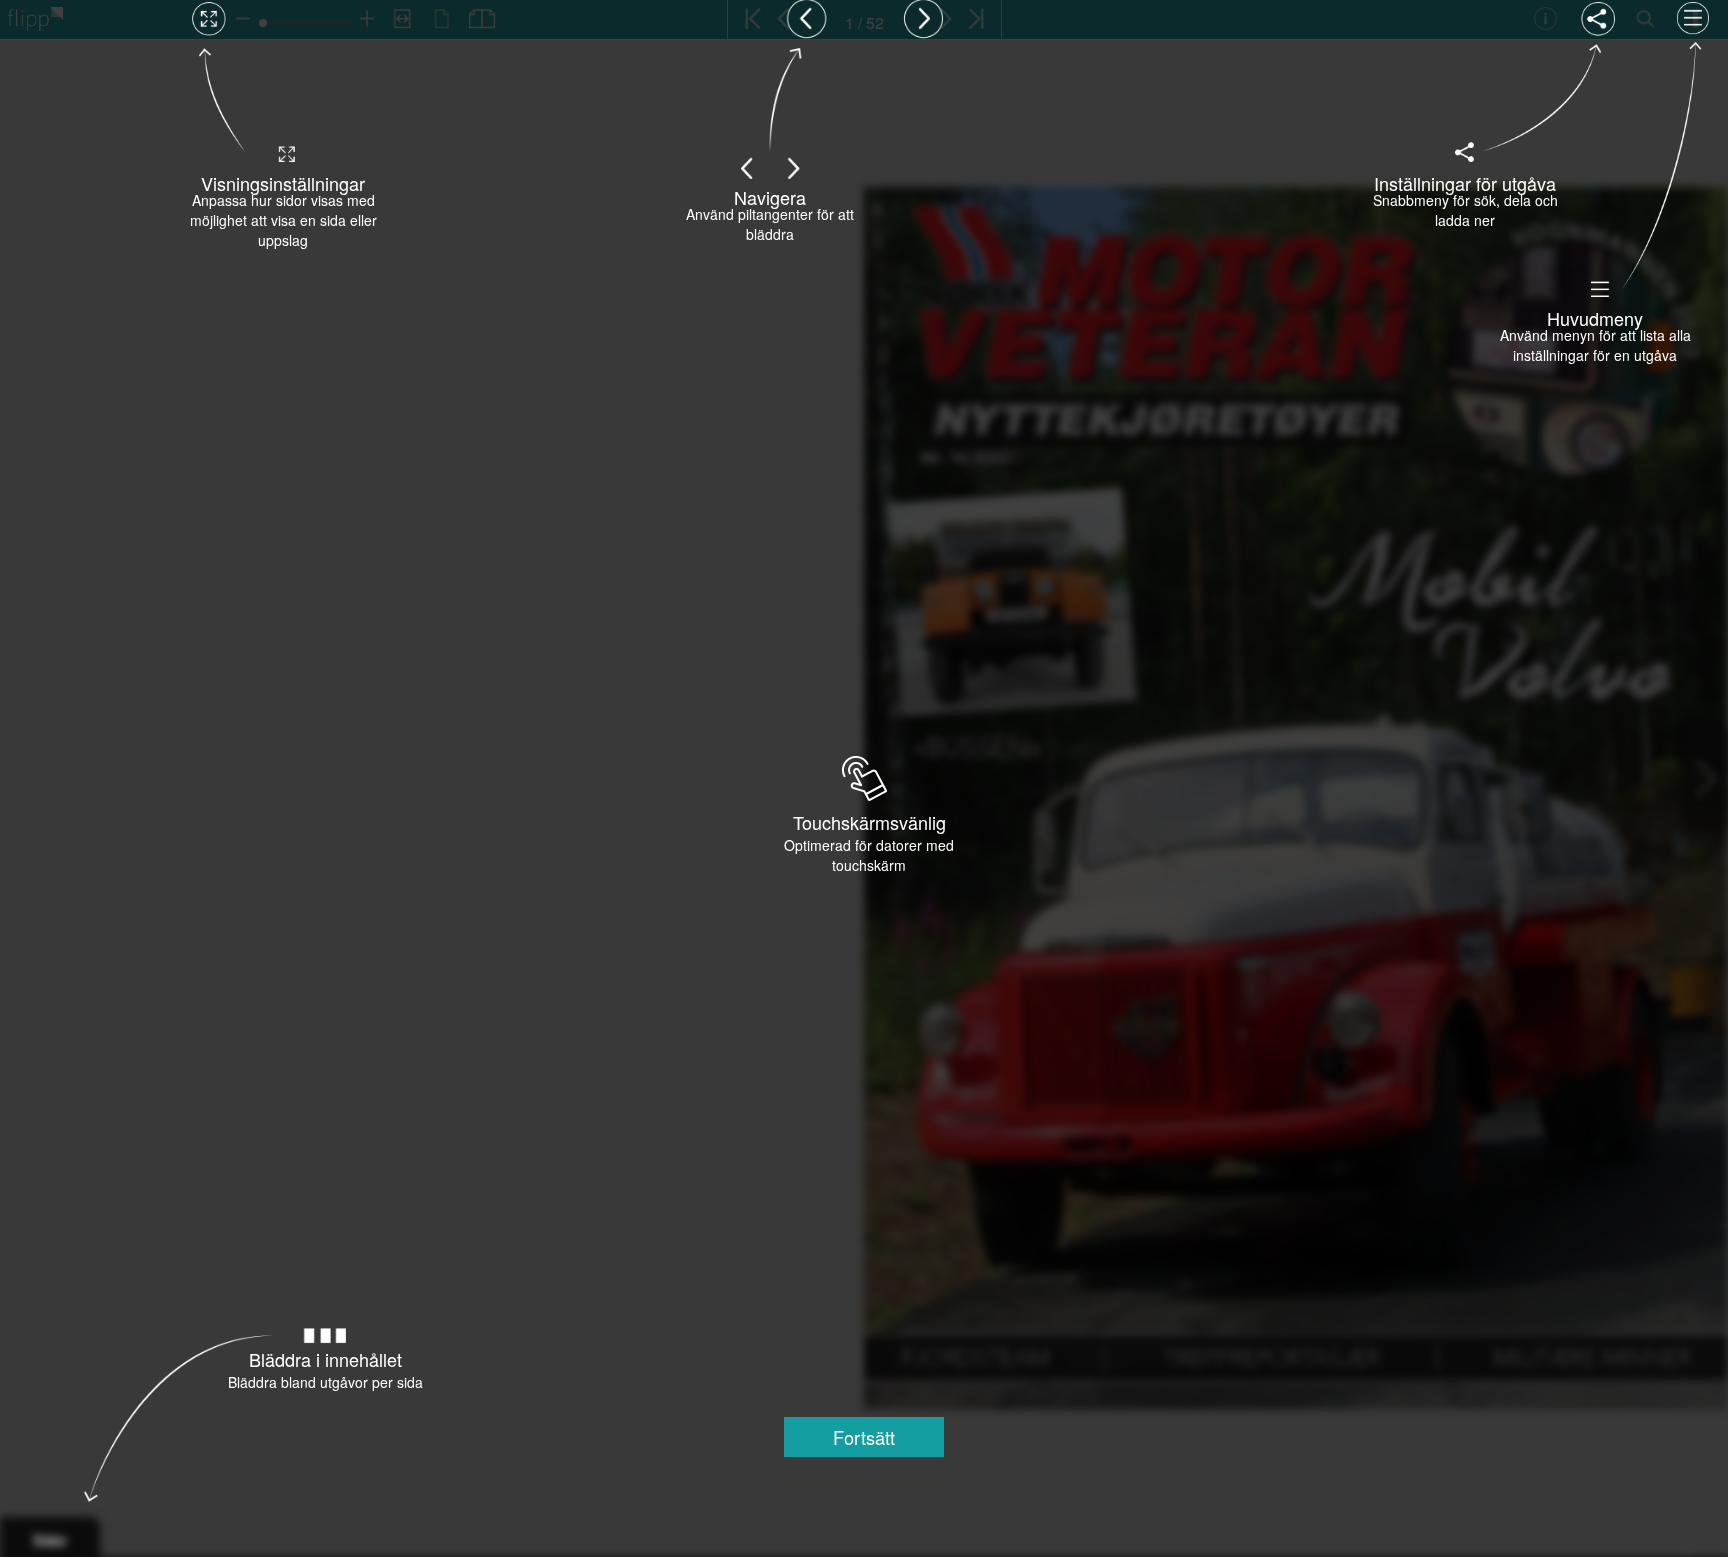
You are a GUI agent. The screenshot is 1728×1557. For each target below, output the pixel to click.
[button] (864, 1437)
